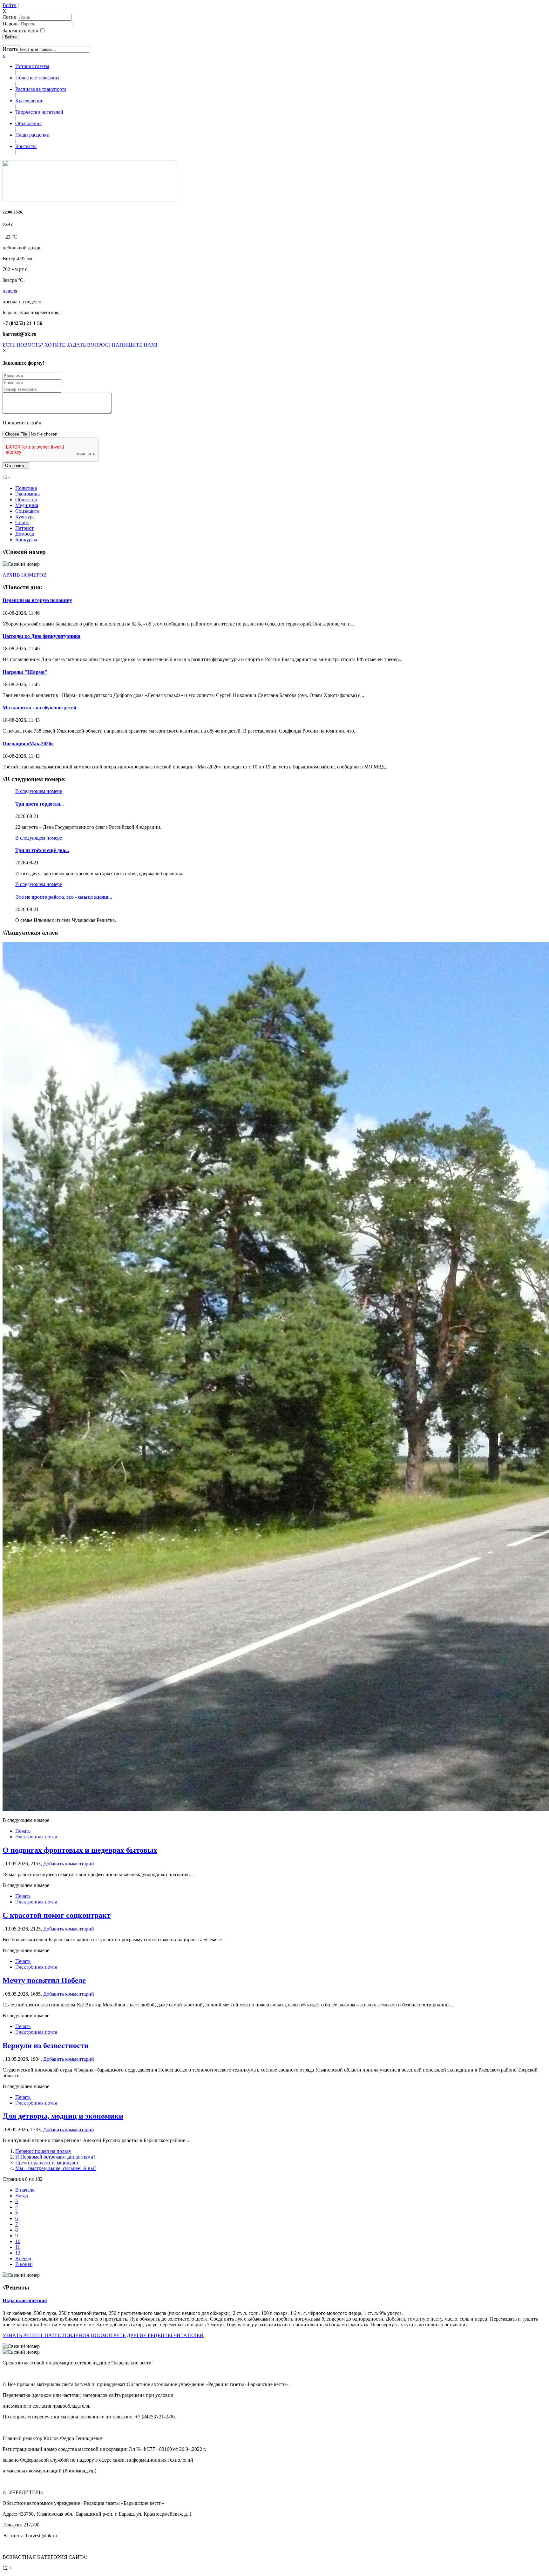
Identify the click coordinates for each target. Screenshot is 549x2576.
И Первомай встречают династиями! (55, 2157)
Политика (26, 488)
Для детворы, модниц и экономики (63, 2116)
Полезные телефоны (37, 78)
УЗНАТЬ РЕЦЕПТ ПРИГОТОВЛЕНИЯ (46, 2335)
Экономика (27, 494)
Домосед (25, 534)
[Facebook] (3, 43)
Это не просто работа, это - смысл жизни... (64, 897)
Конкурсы (26, 540)
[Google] (6, 43)
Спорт (22, 522)
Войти (10, 5)
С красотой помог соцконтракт (57, 1915)
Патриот (24, 528)
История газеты (32, 66)
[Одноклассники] (11, 43)
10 (18, 2241)
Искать (10, 49)
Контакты (26, 146)
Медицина (27, 505)
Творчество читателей (39, 112)
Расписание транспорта (41, 89)
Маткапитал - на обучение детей (39, 708)
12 (18, 2253)
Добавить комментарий (69, 1864)
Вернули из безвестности (46, 2045)
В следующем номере (39, 791)
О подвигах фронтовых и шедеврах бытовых (80, 1850)
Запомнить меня (20, 31)
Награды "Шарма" (25, 672)
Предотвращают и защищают (47, 2163)
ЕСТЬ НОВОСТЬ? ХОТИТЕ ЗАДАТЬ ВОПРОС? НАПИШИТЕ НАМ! (80, 345)
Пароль (11, 24)
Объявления (28, 123)
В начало (25, 2190)
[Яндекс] (16, 43)
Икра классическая (25, 2300)
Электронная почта (36, 1837)
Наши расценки (32, 135)
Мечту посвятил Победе (44, 1980)
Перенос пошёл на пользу (43, 2151)
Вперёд (23, 2258)
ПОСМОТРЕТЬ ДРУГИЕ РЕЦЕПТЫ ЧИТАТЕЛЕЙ (147, 2335)
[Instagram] (18, 43)
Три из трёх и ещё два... (42, 850)
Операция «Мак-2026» (28, 744)
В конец (24, 2264)
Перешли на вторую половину (37, 600)
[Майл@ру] (8, 43)
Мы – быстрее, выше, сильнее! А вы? (56, 2168)
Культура (25, 517)
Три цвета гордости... (40, 804)
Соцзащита (27, 511)
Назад (22, 2196)
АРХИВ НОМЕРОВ (25, 575)
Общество (26, 500)
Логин (10, 17)
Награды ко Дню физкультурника (41, 636)
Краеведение (29, 101)
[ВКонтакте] (13, 43)
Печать (23, 1831)
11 (18, 2247)
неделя (10, 291)
